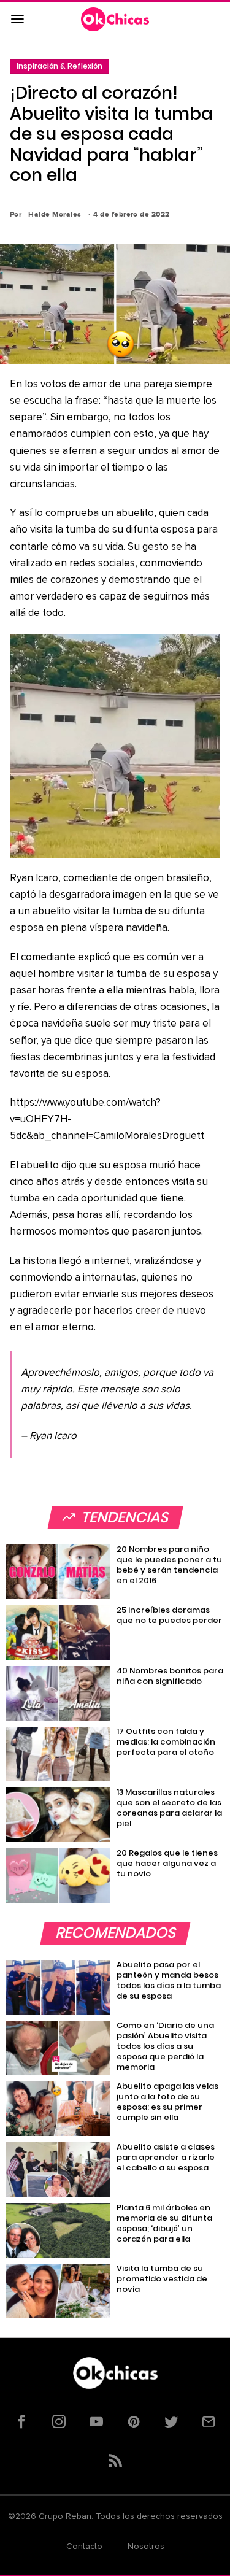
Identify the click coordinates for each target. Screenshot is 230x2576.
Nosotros (146, 2547)
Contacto (84, 2547)
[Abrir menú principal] (17, 20)
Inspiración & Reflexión (59, 66)
